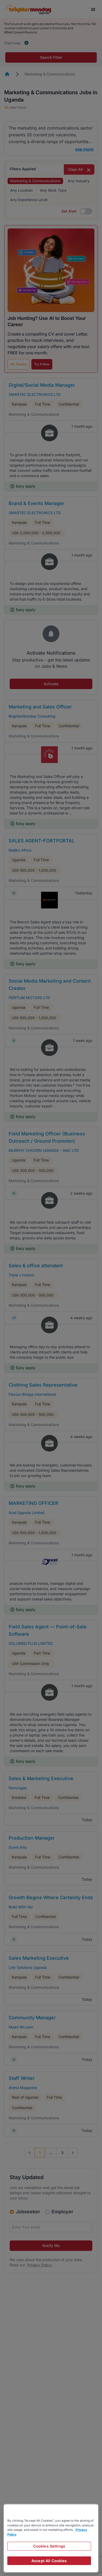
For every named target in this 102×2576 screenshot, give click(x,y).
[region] (51, 2538)
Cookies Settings (49, 2546)
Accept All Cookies (49, 2561)
